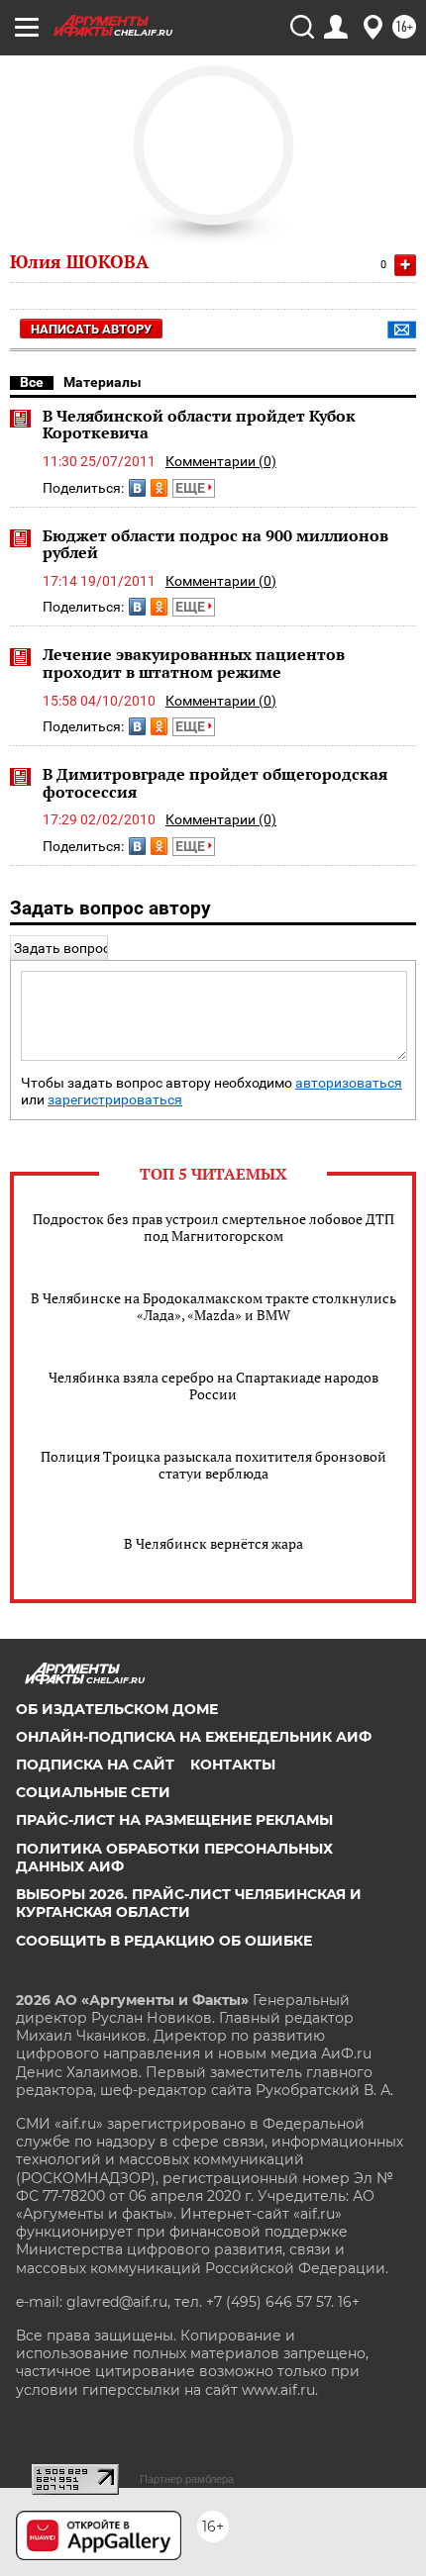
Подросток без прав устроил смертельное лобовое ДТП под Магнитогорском (213, 1227)
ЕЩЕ (192, 488)
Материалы (103, 382)
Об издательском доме (117, 1709)
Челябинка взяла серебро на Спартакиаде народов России (213, 1385)
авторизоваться (349, 1083)
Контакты (233, 1765)
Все (32, 382)
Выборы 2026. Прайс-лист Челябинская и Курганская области (189, 1903)
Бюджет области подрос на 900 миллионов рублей (215, 544)
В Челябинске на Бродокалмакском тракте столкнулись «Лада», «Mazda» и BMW (213, 1306)
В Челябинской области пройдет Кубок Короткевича (199, 425)
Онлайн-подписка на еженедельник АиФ (194, 1737)
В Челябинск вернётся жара (213, 1543)
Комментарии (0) (221, 461)
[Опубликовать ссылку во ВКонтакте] (137, 488)
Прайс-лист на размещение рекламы (174, 1820)
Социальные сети (93, 1792)
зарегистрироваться (115, 1100)
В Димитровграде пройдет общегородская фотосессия (215, 783)
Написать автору (91, 329)
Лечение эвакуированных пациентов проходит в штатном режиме (194, 663)
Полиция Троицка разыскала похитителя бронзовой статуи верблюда (213, 1465)
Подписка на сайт (95, 1765)
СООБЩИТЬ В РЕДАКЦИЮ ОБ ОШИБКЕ (164, 1941)
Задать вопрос (62, 948)
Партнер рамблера (187, 2479)
